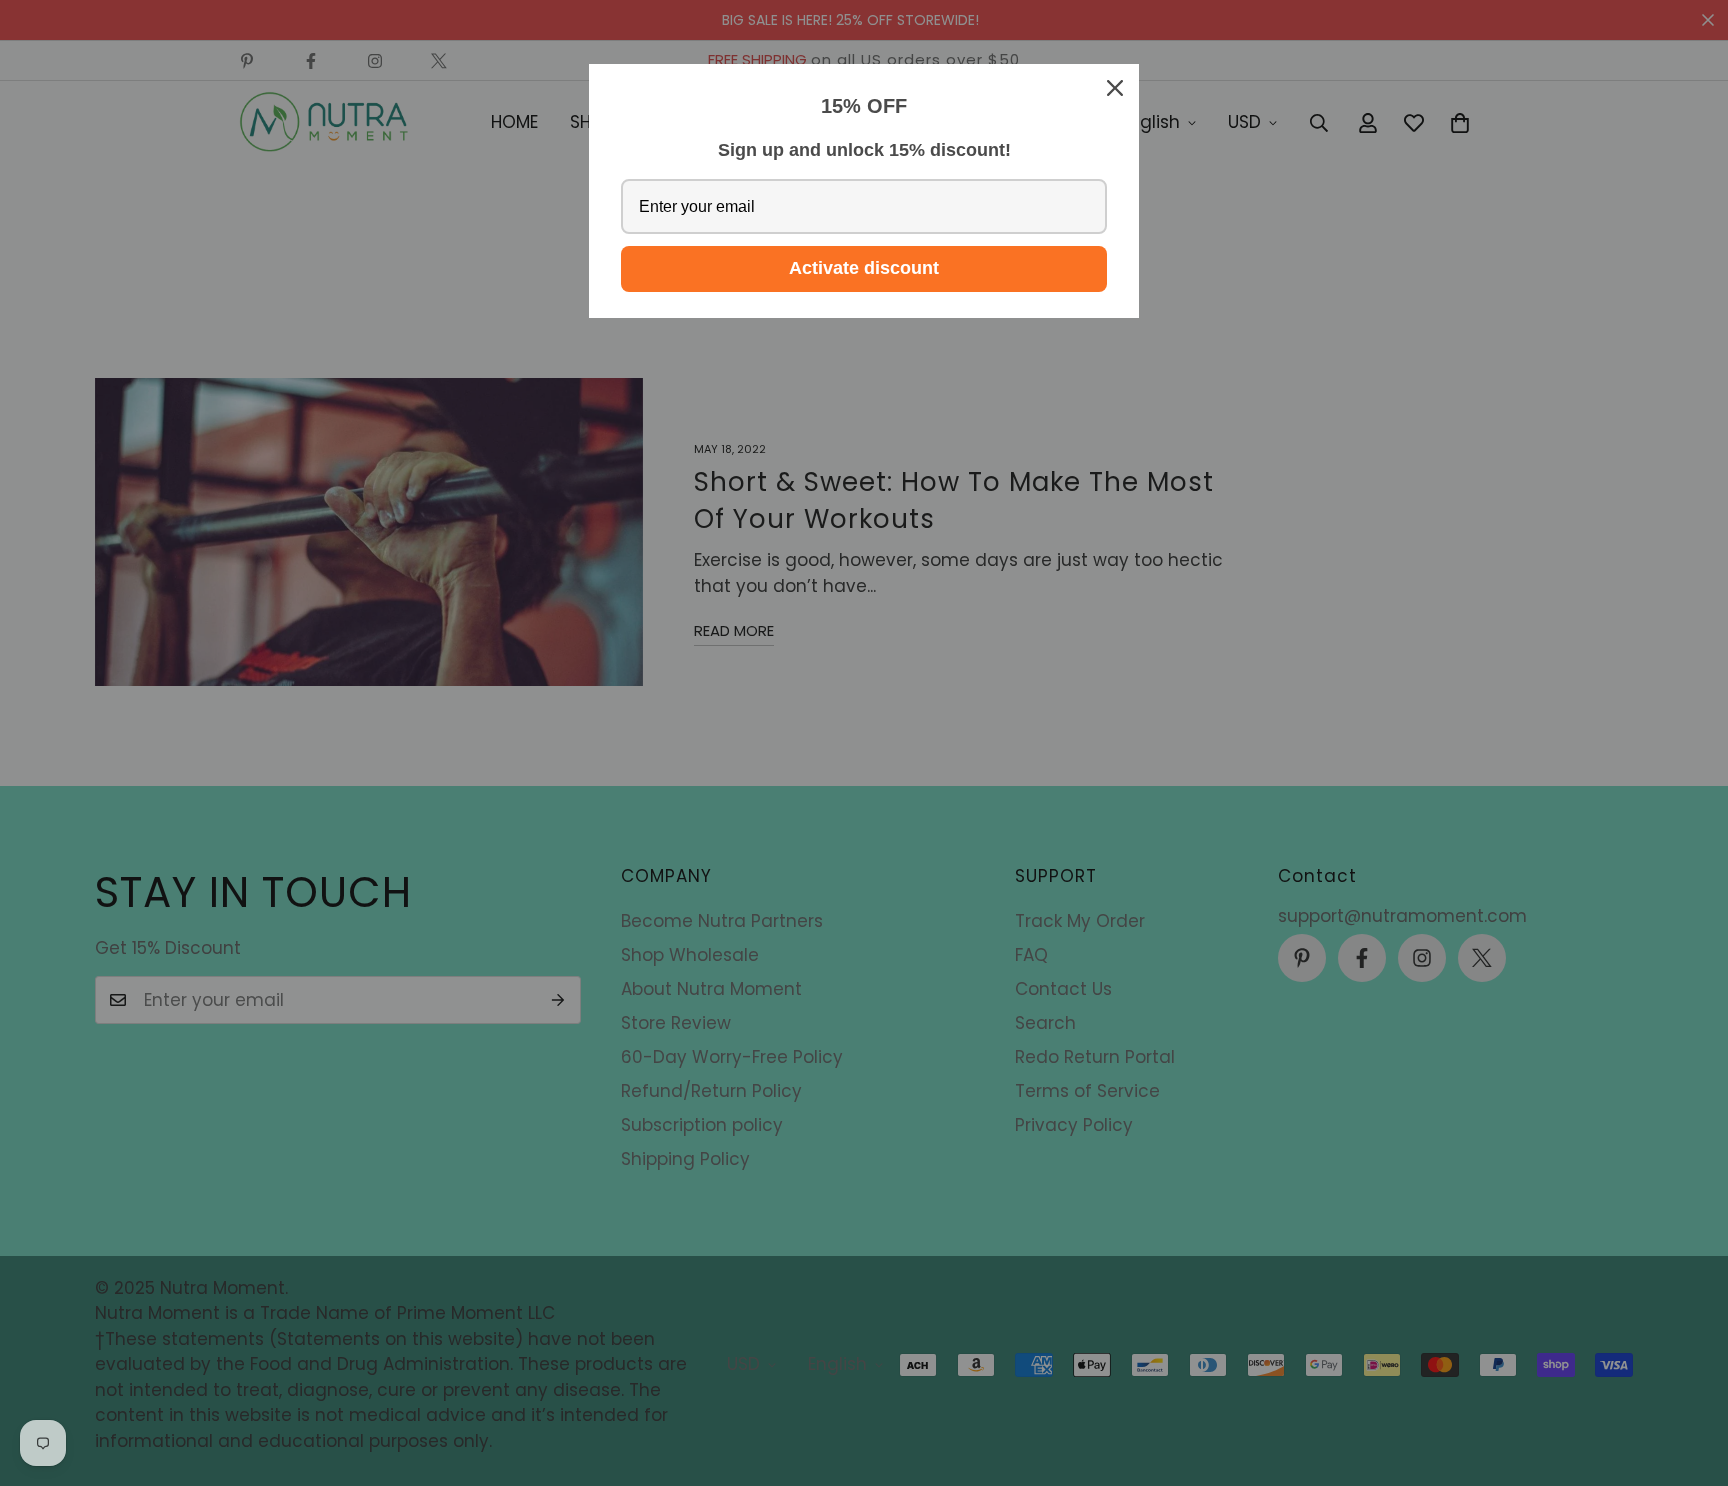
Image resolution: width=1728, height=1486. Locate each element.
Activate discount (864, 268)
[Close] (1115, 88)
